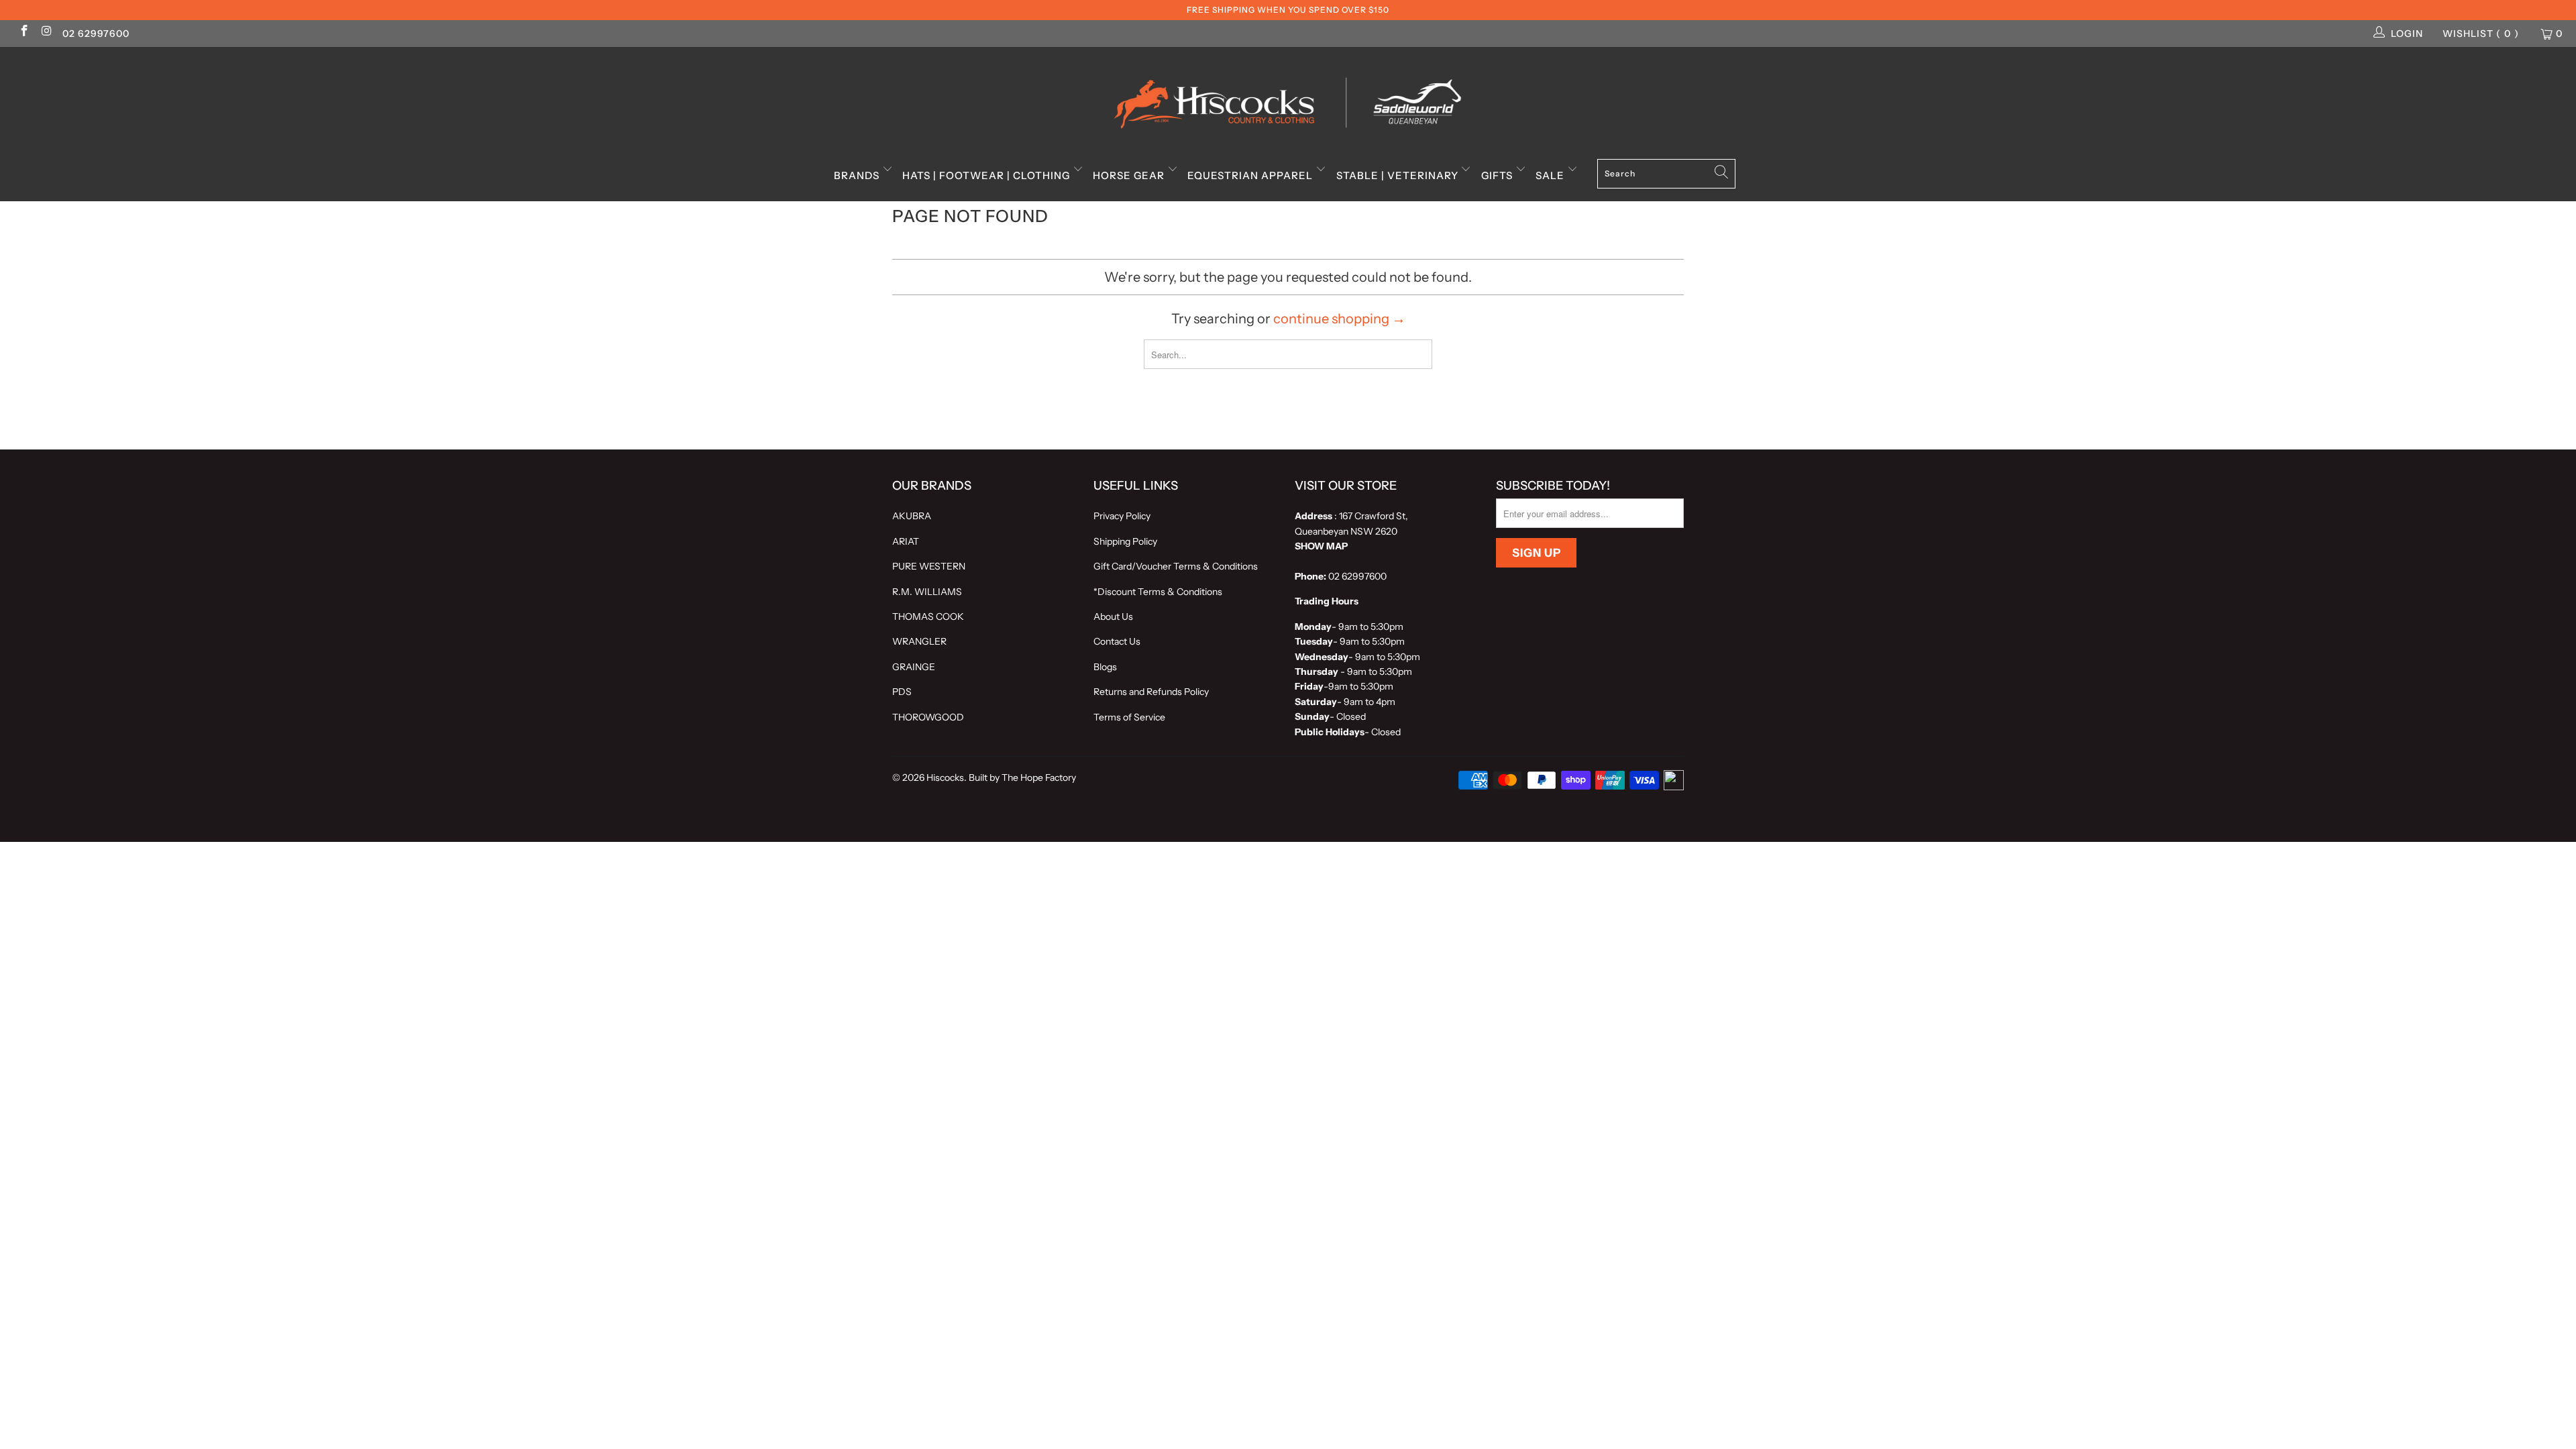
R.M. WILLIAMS (927, 592)
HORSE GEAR (1130, 175)
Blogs (1105, 667)
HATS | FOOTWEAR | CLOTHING (987, 175)
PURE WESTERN (929, 566)
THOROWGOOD (928, 717)
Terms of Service (1129, 717)
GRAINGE (914, 667)
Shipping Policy (1125, 541)
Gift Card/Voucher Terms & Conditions (1176, 566)
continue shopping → (1339, 319)
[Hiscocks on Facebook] (23, 32)
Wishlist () (2481, 34)
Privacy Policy (1122, 516)
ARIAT (906, 541)
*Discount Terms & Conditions (1158, 592)
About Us (1113, 616)
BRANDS (858, 175)
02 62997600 (96, 34)
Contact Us (1117, 641)
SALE (1551, 175)
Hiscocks (945, 777)
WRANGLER (919, 641)
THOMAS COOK (928, 616)
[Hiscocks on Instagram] (46, 32)
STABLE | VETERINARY (1399, 175)
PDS (902, 692)
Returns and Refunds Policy (1151, 692)
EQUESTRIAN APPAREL (1251, 175)
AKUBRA (912, 516)
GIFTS (1498, 175)
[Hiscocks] (1288, 99)
